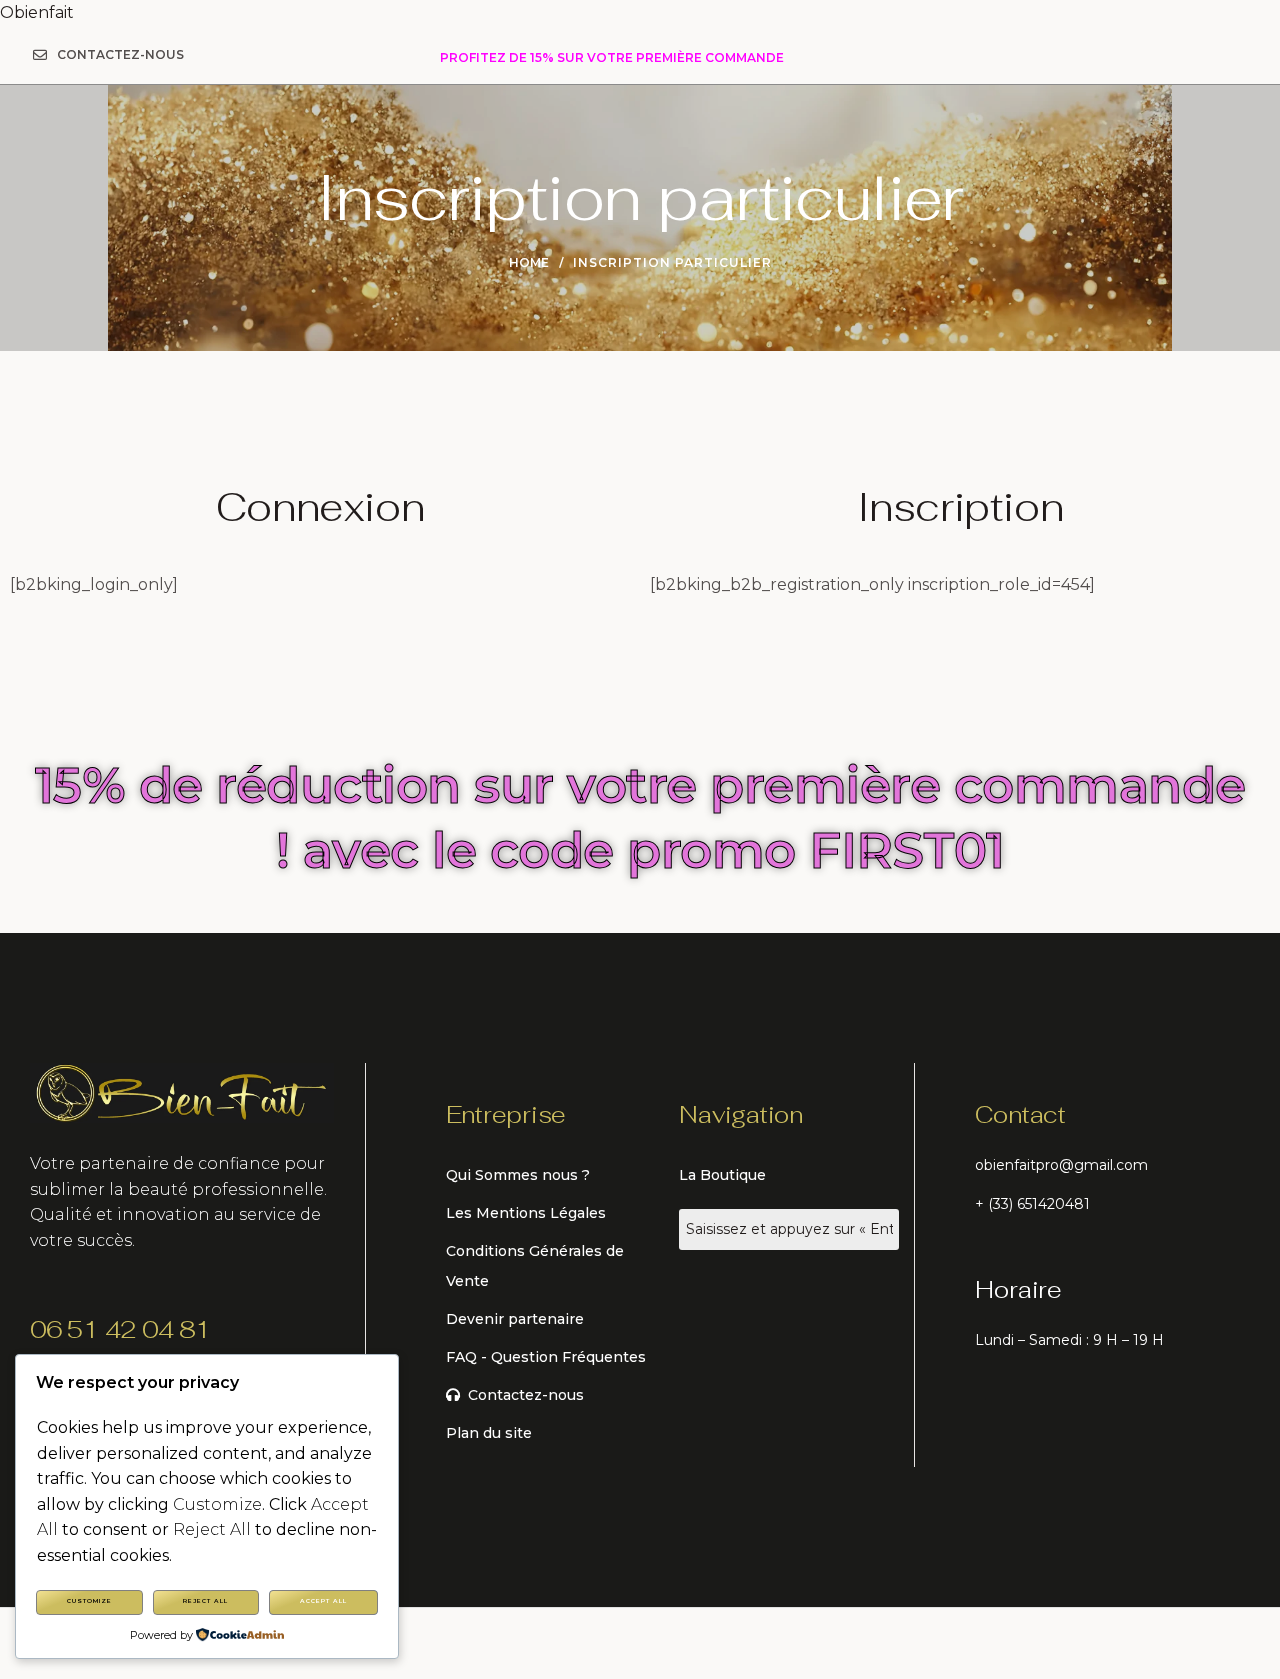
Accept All (323, 1601)
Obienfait (37, 12)
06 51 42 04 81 (120, 1329)
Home (529, 262)
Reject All (205, 1601)
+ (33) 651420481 (1032, 1204)
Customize (89, 1601)
